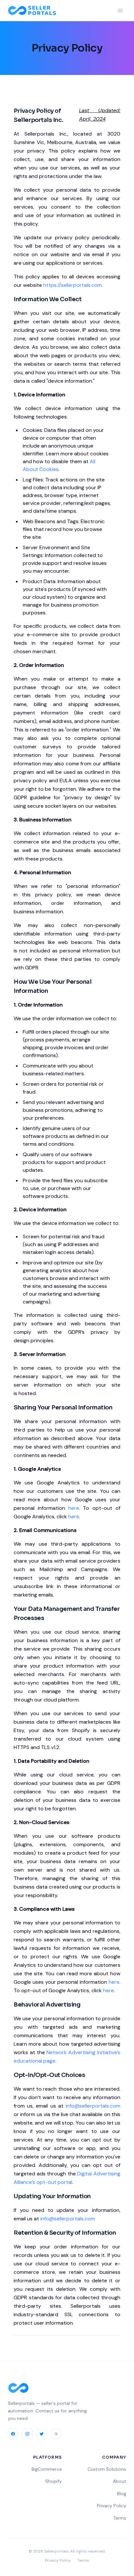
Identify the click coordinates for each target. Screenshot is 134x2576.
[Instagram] (27, 2434)
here (74, 1508)
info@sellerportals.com (93, 2106)
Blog (122, 2494)
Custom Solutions (107, 2469)
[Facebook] (13, 2434)
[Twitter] (42, 2434)
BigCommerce (47, 2469)
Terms (120, 2518)
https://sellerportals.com (73, 285)
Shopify (54, 2481)
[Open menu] (120, 10)
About (120, 2481)
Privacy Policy (112, 2506)
